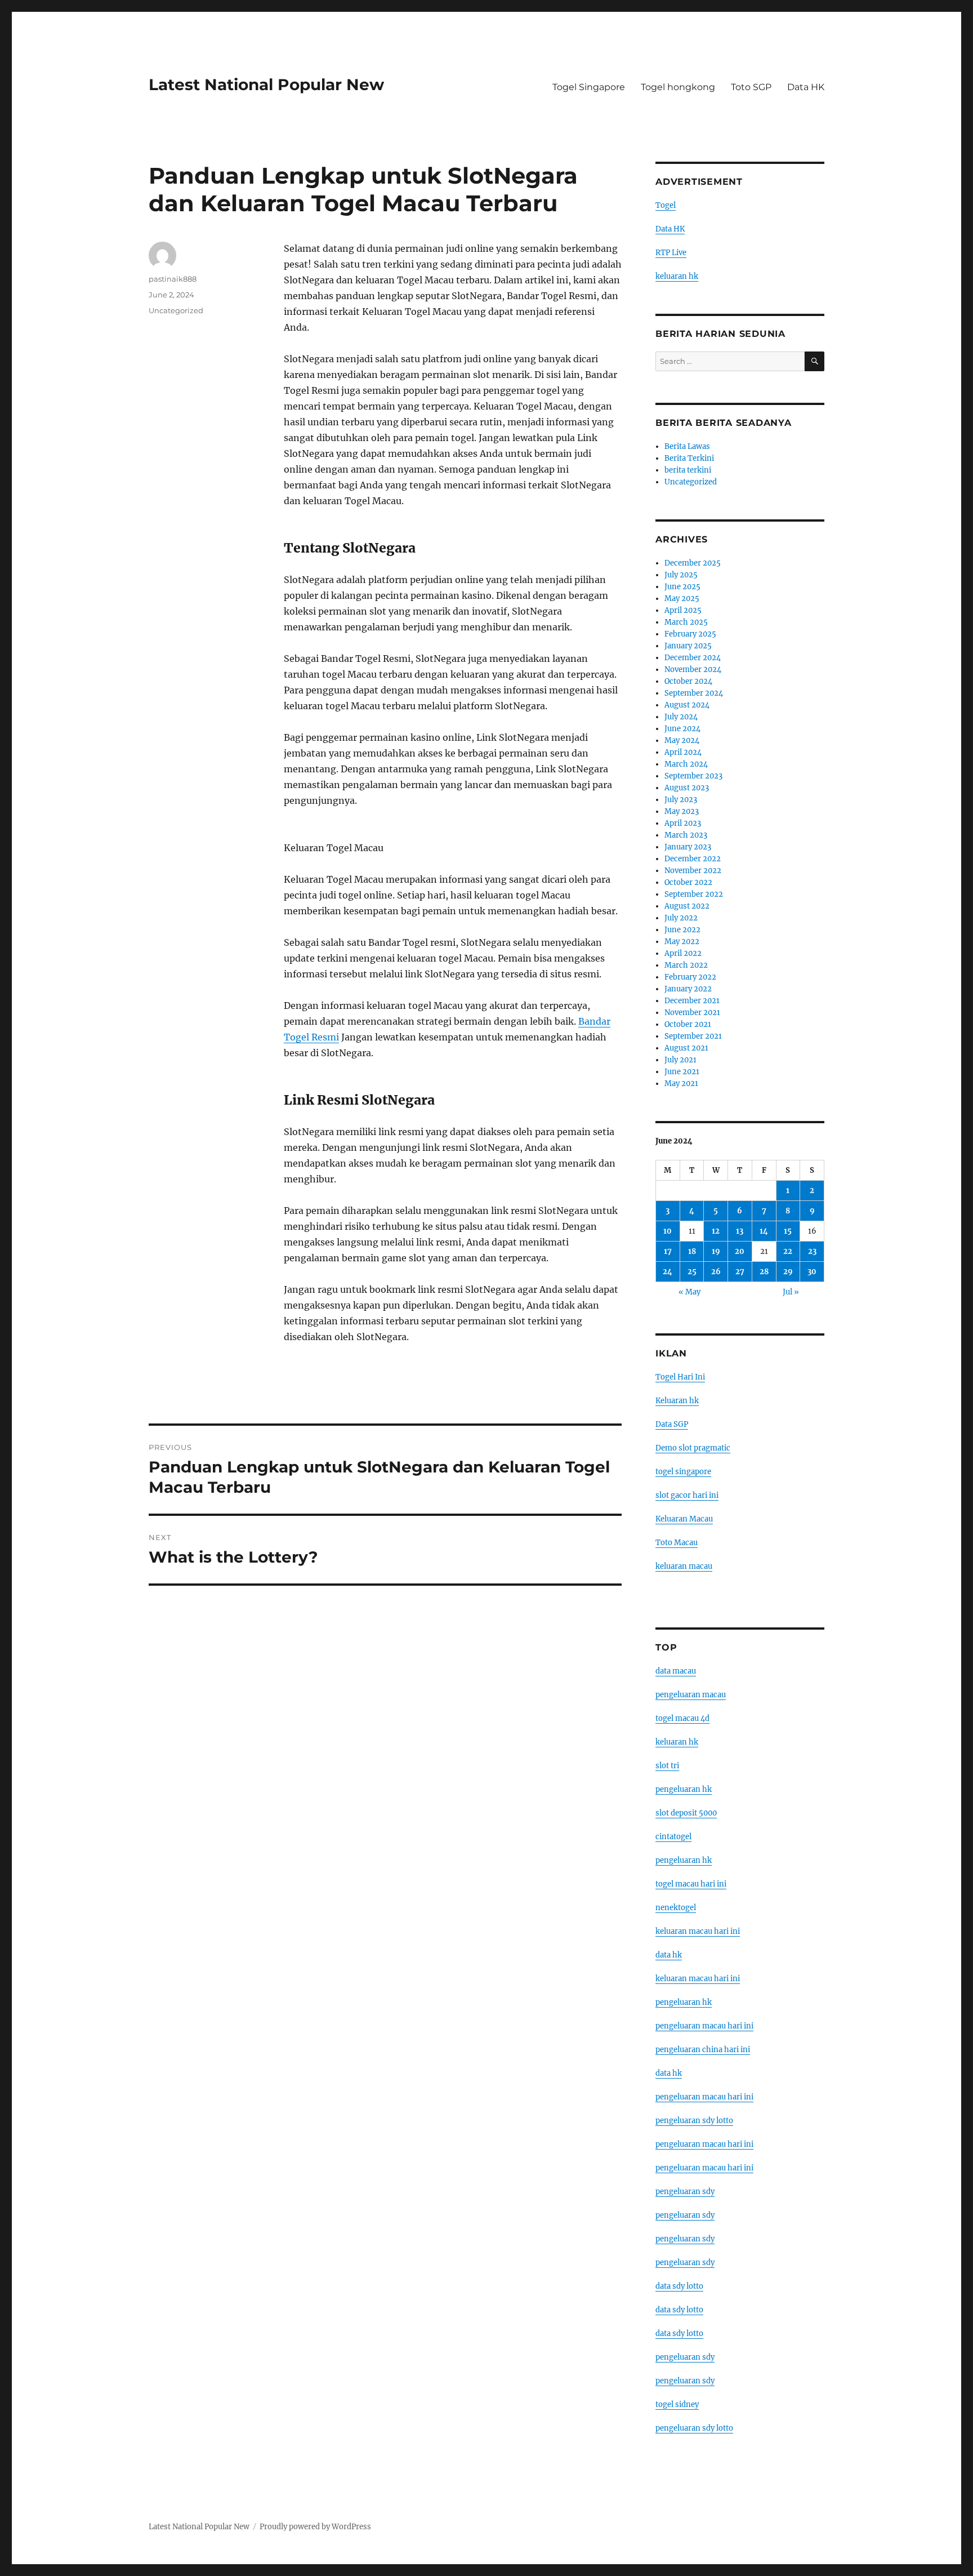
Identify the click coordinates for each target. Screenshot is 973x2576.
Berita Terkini (689, 458)
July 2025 (681, 575)
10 (668, 1231)
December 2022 (693, 859)
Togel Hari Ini (680, 1377)
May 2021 (681, 1084)
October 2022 (688, 882)
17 (668, 1251)
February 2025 (690, 634)
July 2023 (681, 800)
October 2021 (688, 1024)
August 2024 (687, 705)
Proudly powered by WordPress (315, 2527)
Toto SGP (751, 87)
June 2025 (682, 587)
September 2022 (694, 894)
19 (716, 1251)
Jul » (791, 1292)
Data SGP (672, 1424)
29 (788, 1272)
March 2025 (686, 622)
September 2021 (693, 1036)
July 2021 (680, 1060)
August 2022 (687, 906)
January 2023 (688, 847)
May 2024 (682, 740)
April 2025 (683, 610)
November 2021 (692, 1013)
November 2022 (693, 871)
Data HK (806, 87)
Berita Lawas (687, 446)
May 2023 (682, 811)
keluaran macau (684, 1566)
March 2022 (686, 965)
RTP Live (671, 253)
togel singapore (683, 1472)
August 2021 (686, 1048)
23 (812, 1251)
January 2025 (688, 646)
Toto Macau (677, 1543)
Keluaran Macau (684, 1519)
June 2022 (682, 930)
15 (788, 1231)
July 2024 (681, 717)
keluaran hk (677, 276)
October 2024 (688, 681)
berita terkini (688, 470)
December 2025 (693, 563)
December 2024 (693, 658)
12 (716, 1231)
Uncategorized (176, 310)
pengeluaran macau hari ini (704, 2144)
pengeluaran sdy (685, 2192)
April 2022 (683, 953)
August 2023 (687, 788)
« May (689, 1292)
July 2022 (681, 918)
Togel (666, 205)
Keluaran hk (677, 1401)
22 (788, 1251)
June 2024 (682, 729)
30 (812, 1272)
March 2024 (686, 764)
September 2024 (694, 693)
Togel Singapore (589, 87)
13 (740, 1231)
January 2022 (688, 989)
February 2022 (690, 977)
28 (764, 1272)
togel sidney (677, 2404)
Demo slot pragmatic (693, 1448)
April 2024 (683, 752)
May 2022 (682, 942)
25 (692, 1272)
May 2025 (682, 599)
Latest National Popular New (266, 84)
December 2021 (692, 1001)
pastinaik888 (173, 279)
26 (716, 1272)
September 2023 (693, 776)
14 (764, 1231)
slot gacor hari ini (687, 1495)
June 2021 (682, 1072)
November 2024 (693, 669)
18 (692, 1251)
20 (740, 1251)
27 (740, 1272)
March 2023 (686, 835)
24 (668, 1272)
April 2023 (683, 823)
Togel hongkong (678, 87)
